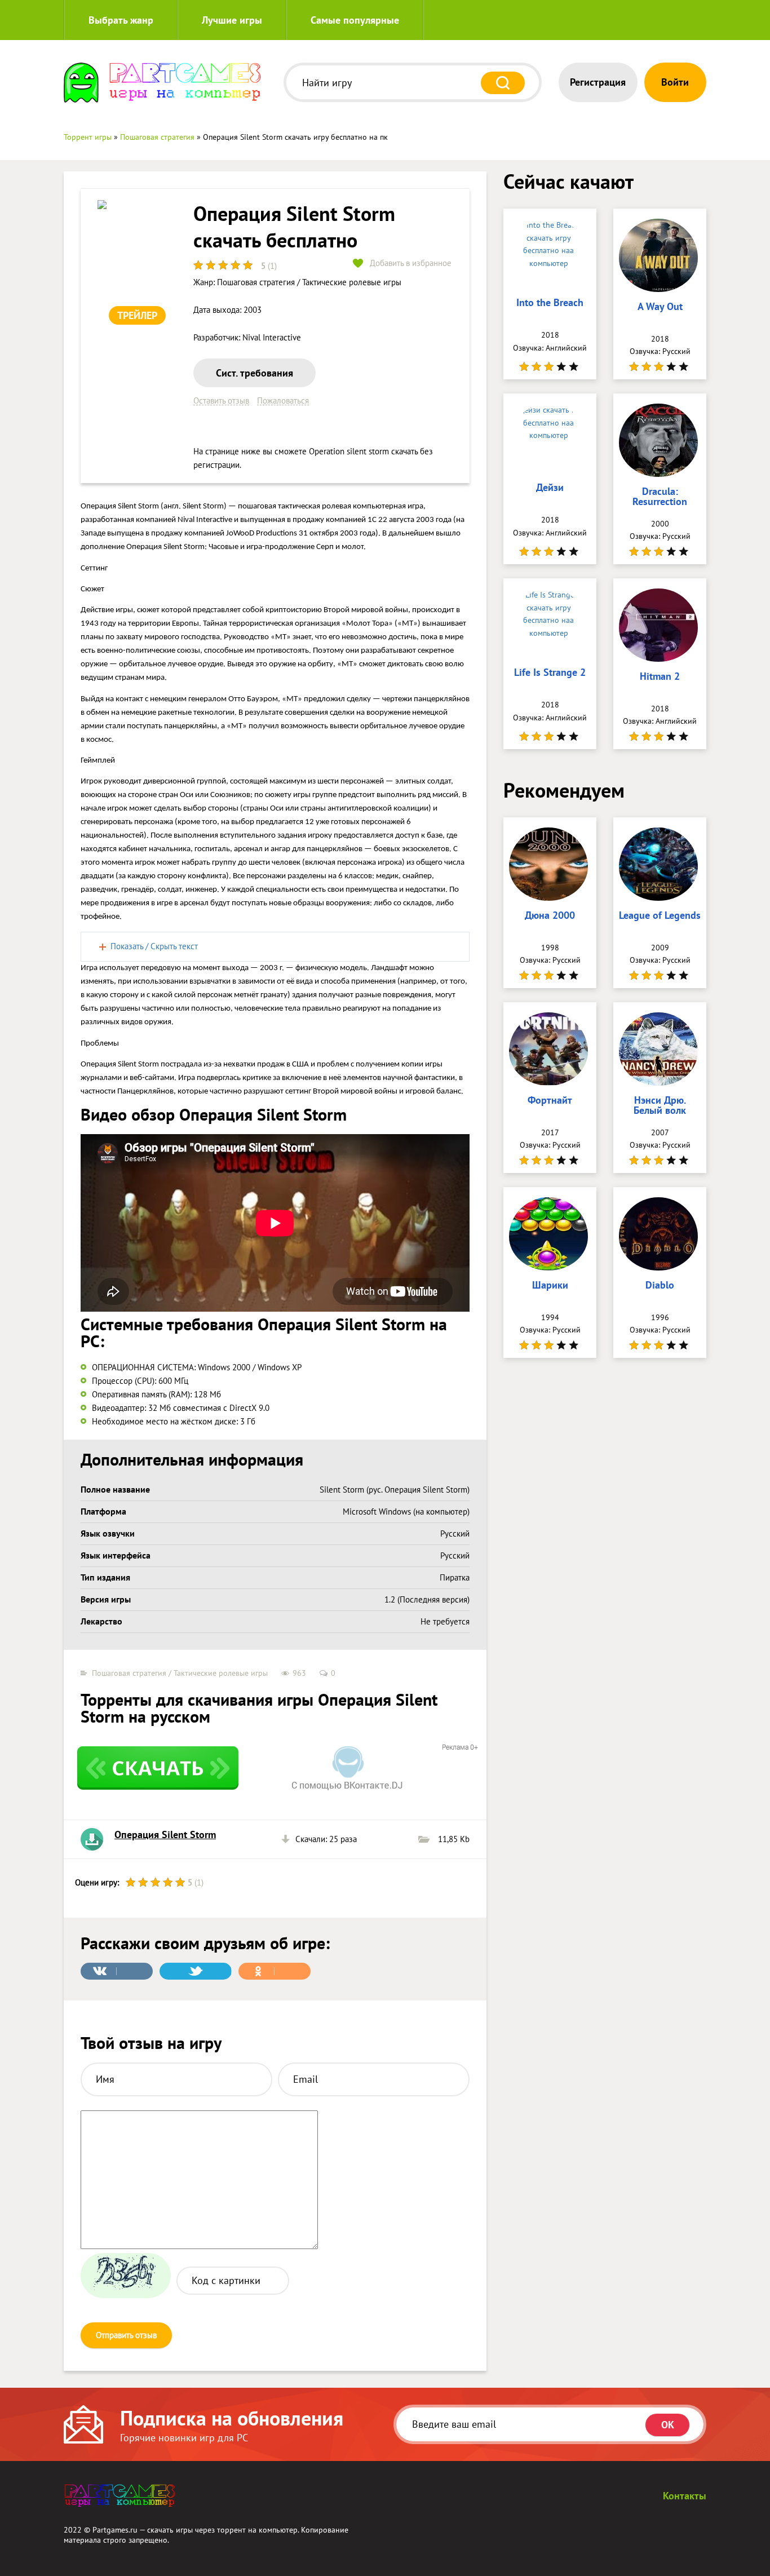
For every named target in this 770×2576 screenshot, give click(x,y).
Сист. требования (255, 373)
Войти (675, 82)
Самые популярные (355, 20)
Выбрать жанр (121, 20)
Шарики (550, 1286)
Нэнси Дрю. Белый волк (660, 1106)
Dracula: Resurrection (660, 497)
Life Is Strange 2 (550, 673)
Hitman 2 (660, 677)
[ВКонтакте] (117, 1971)
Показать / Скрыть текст (154, 946)
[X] (196, 1971)
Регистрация (598, 82)
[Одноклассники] (275, 1971)
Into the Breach (550, 303)
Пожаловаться (283, 401)
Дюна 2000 (550, 916)
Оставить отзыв (221, 401)
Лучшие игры (232, 20)
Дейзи (550, 488)
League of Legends (660, 916)
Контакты (685, 2496)
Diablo (660, 1286)
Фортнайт (550, 1101)
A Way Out (660, 307)
